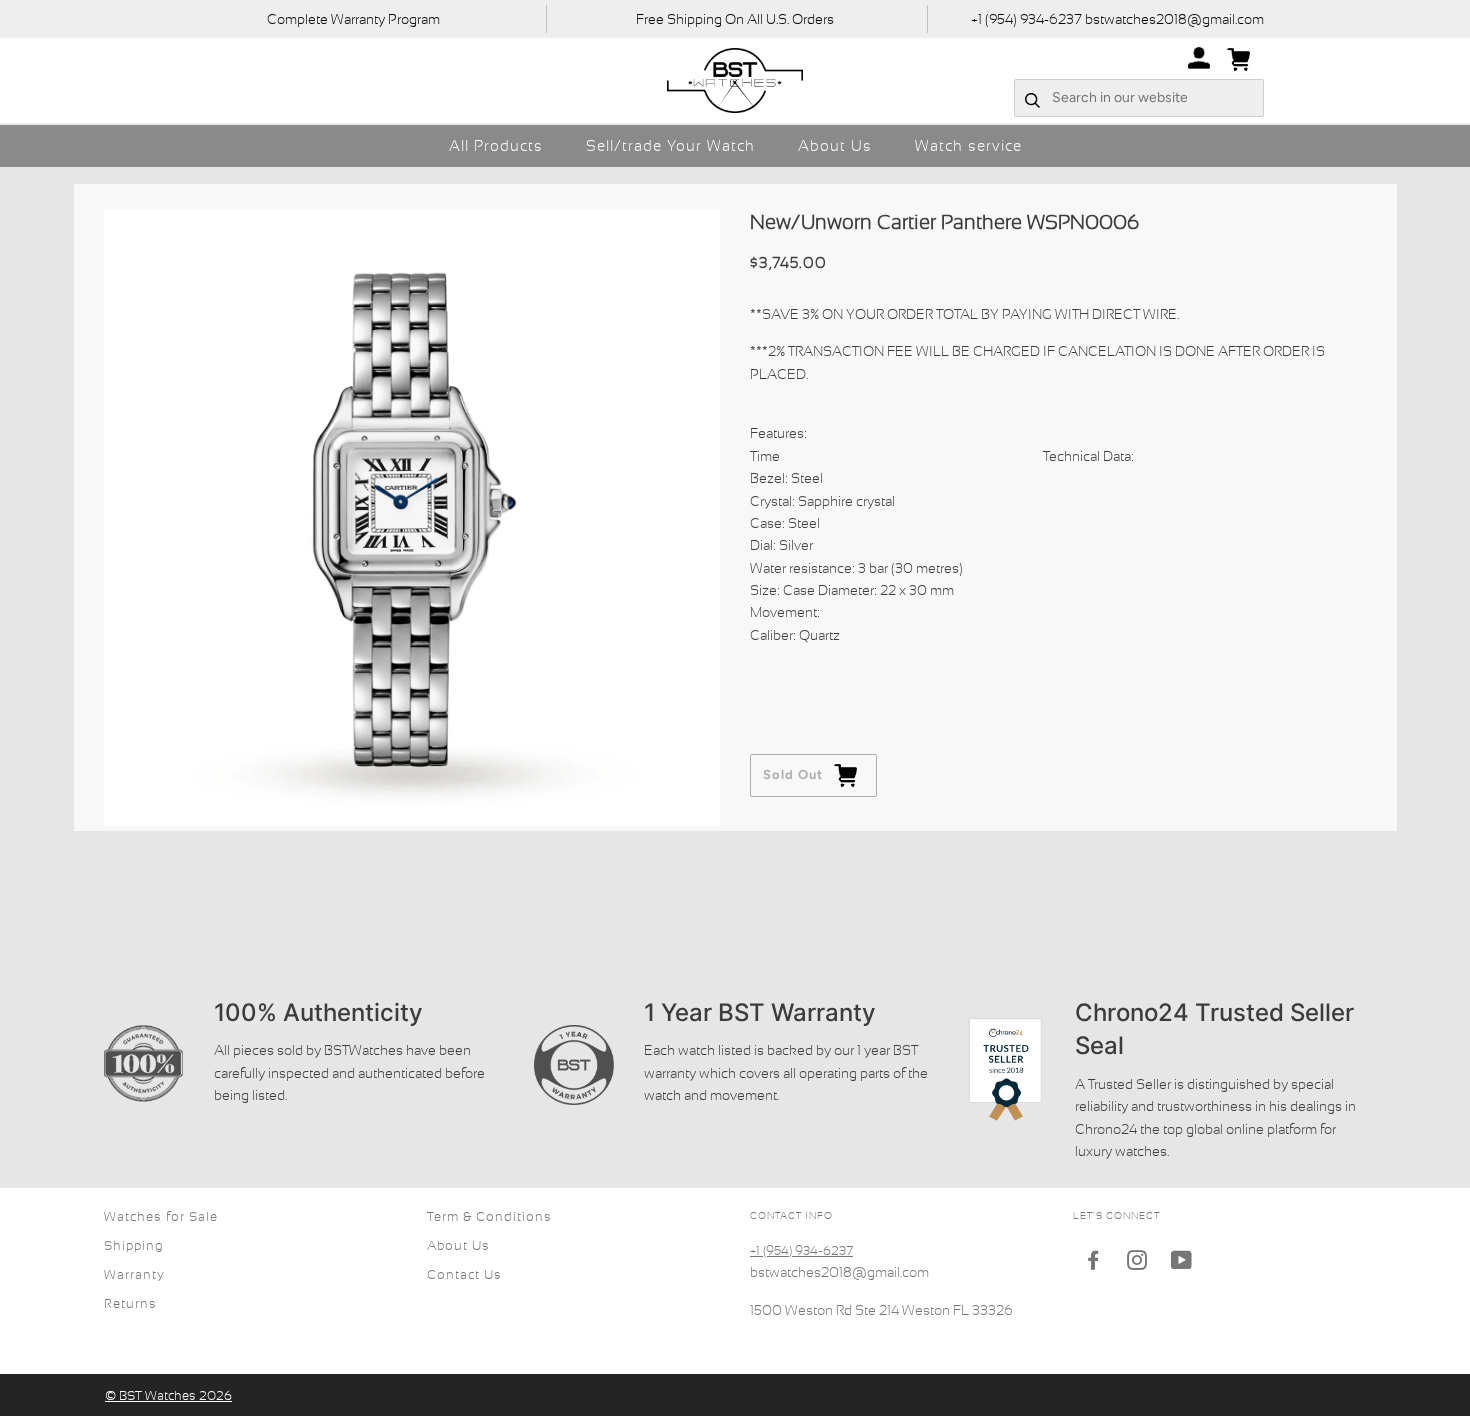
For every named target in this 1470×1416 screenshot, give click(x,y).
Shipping (134, 1245)
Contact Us (464, 1274)
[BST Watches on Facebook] (1093, 1263)
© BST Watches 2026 (168, 1395)
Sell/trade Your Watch (670, 145)
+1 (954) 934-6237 (801, 1250)
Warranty (134, 1274)
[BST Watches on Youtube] (1182, 1263)
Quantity (779, 673)
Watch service (968, 145)
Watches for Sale (161, 1216)
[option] (412, 517)
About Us (835, 145)
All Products (496, 145)
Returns (130, 1303)
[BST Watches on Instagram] (1137, 1263)
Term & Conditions (489, 1216)
